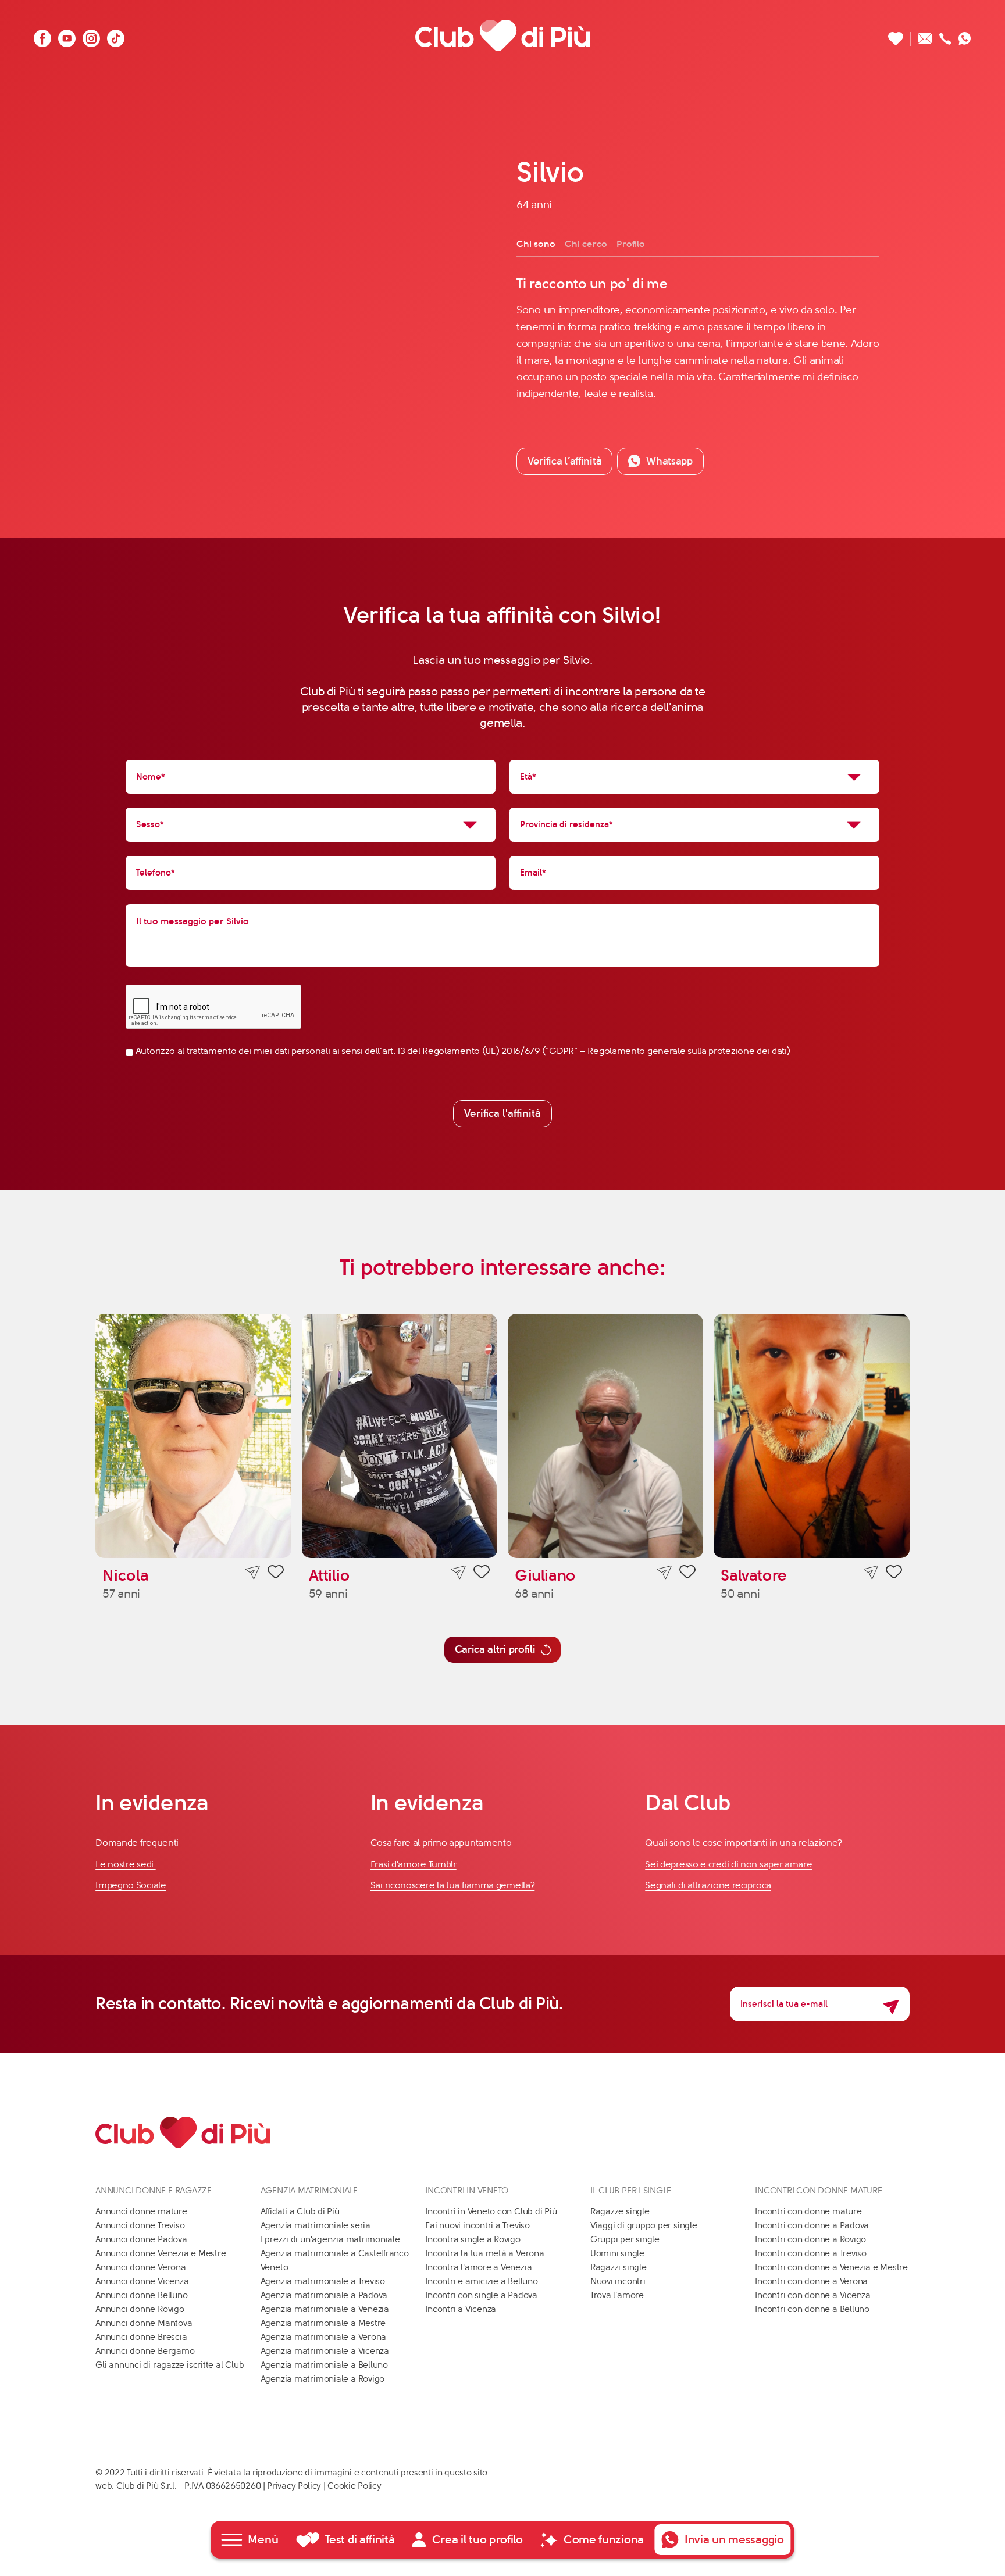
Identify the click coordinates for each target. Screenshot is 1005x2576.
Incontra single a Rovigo (473, 2239)
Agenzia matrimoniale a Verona (323, 2337)
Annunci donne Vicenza (142, 2281)
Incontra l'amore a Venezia (478, 2267)
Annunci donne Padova (141, 2239)
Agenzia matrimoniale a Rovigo (322, 2379)
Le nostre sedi (126, 1864)
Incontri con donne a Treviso (811, 2253)
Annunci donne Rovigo (140, 2309)
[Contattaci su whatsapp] (965, 35)
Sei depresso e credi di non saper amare (728, 1864)
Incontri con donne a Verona (811, 2281)
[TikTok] (116, 35)
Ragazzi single (619, 2267)
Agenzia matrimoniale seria (316, 2225)
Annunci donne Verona (141, 2267)
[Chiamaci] (945, 35)
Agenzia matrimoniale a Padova (324, 2295)
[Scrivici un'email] (925, 35)
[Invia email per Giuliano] (664, 1572)
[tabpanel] (698, 338)
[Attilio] (400, 1436)
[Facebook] (42, 35)
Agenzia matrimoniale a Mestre (323, 2323)
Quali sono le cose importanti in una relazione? (744, 1843)
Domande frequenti (137, 1843)
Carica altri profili (495, 1649)
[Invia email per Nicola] (253, 1572)
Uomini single (617, 2253)
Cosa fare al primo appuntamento (441, 1843)
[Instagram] (91, 35)
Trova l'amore (617, 2295)
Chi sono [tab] (536, 244)
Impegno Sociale (131, 1885)
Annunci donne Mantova (144, 2323)
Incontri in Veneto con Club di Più (491, 2211)
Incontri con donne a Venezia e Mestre (831, 2267)
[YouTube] (67, 35)
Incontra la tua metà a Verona (484, 2253)
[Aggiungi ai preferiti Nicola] (276, 1574)
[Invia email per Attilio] (459, 1572)
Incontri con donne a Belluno (812, 2309)
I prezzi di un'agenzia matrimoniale (330, 2239)
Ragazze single (620, 2211)
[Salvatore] (811, 1436)
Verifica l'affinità (502, 1113)
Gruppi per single (625, 2239)
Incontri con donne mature (808, 2211)
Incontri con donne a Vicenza (813, 2295)
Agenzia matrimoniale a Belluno (324, 2365)
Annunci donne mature (141, 2211)
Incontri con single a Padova (481, 2295)
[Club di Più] (502, 35)
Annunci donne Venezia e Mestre (161, 2253)
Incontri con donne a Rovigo (810, 2239)
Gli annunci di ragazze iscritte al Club (170, 2365)
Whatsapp (669, 461)
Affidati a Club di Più (300, 2211)
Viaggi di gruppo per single (644, 2225)
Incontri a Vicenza (461, 2309)
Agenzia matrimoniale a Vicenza (325, 2351)
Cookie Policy (354, 2486)
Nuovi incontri (618, 2281)
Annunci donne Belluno (141, 2295)
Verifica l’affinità (564, 461)
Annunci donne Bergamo (145, 2351)
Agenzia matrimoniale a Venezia (325, 2309)
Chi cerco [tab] (586, 244)
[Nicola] (193, 1436)
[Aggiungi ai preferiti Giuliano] (687, 1574)
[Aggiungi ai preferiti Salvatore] (894, 1574)
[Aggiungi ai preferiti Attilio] (482, 1574)
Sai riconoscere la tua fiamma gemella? (453, 1885)
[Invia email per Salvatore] (871, 1572)
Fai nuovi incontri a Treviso (477, 2225)
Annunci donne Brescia (141, 2337)
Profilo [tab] (631, 244)
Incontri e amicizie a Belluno (481, 2281)
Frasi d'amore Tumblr (414, 1864)
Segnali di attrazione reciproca (708, 1885)
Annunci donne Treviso (140, 2225)
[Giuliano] (605, 1436)
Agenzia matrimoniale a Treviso (323, 2281)
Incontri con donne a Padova (812, 2225)
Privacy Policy (294, 2486)
